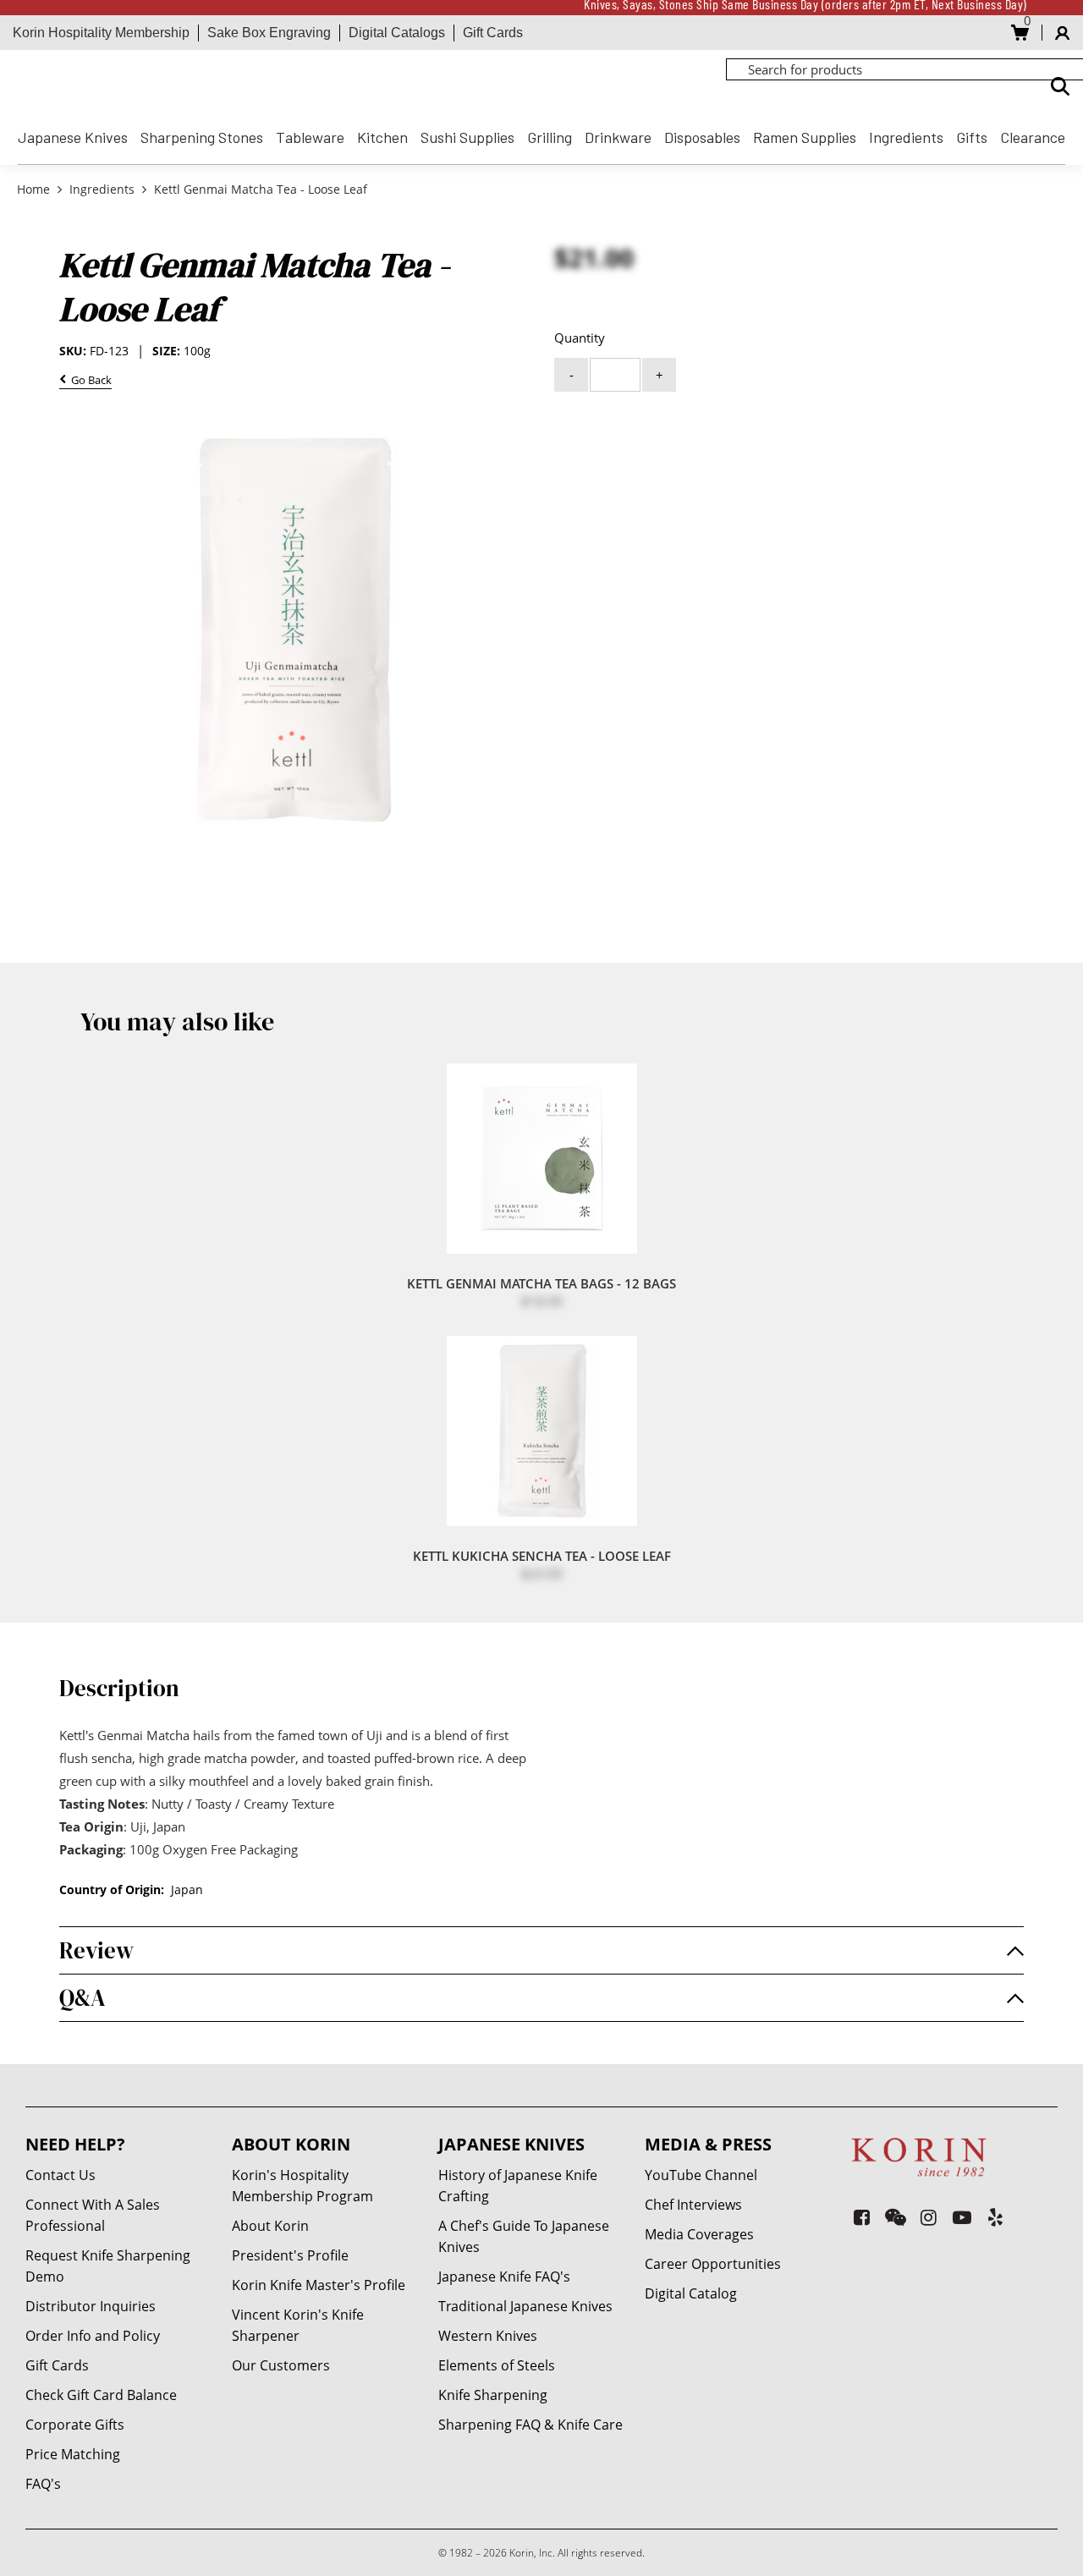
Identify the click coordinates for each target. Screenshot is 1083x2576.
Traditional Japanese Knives (525, 2306)
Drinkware (618, 137)
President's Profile (290, 2255)
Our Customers (281, 2365)
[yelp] (995, 2217)
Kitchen (382, 137)
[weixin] (896, 2217)
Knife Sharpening (493, 2395)
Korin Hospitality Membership (101, 33)
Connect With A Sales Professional (93, 2215)
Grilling (550, 137)
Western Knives (488, 2336)
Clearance (1033, 137)
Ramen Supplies (805, 137)
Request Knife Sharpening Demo (108, 2266)
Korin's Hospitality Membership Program (302, 2186)
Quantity (580, 338)
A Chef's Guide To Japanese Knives (524, 2236)
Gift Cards (493, 33)
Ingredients (906, 137)
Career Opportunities (713, 2264)
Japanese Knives (73, 137)
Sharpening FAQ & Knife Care (531, 2425)
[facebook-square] (862, 2217)
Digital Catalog (691, 2293)
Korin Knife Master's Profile (319, 2285)
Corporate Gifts (75, 2425)
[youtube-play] (962, 2217)
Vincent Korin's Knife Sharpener (298, 2325)
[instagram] (929, 2217)
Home (35, 189)
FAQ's (43, 2484)
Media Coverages (699, 2234)
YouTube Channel (701, 2175)
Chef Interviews (693, 2205)
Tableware (310, 137)
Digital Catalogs (397, 33)
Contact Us (60, 2175)
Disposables (702, 137)
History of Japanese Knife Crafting (518, 2186)
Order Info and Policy (93, 2336)
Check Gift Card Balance (101, 2395)
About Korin (270, 2226)
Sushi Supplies (467, 137)
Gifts (972, 137)
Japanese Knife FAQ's (504, 2277)
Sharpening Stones (202, 137)
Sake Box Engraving (269, 33)
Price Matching (73, 2454)
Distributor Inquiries (91, 2306)
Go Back (89, 381)
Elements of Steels (497, 2365)
